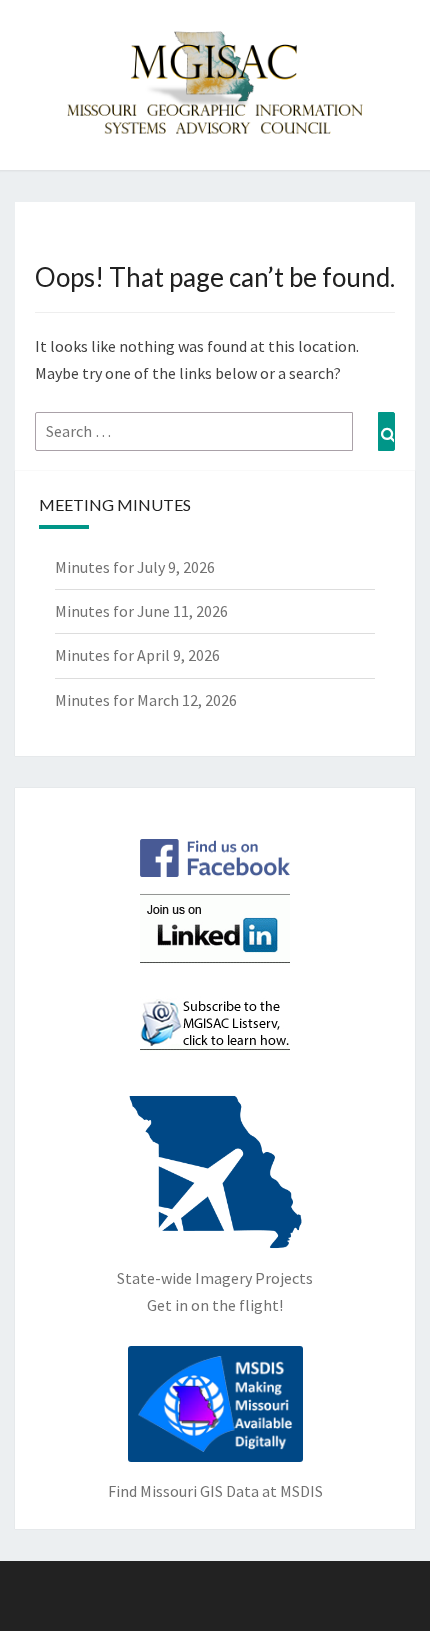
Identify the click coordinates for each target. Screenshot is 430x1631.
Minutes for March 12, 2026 (146, 700)
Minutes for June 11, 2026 (141, 611)
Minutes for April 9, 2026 (137, 655)
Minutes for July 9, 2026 (135, 567)
